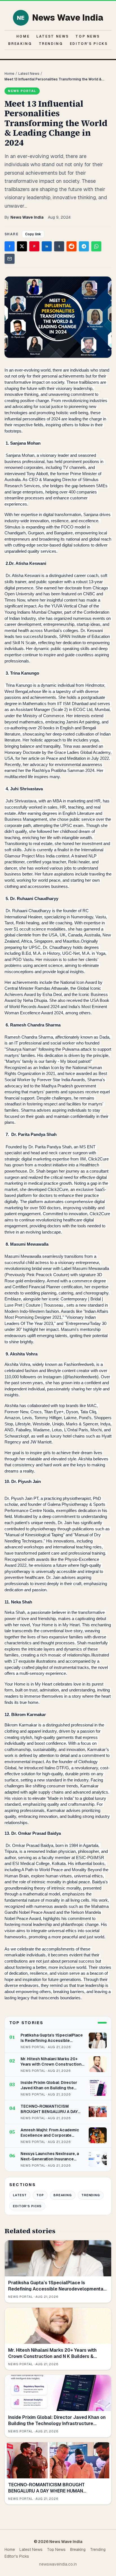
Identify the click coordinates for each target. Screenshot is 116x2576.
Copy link (33, 234)
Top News (88, 36)
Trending (51, 44)
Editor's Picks (89, 44)
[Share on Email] (10, 259)
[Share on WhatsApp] (96, 246)
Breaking (20, 44)
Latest (20, 2195)
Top (40, 2195)
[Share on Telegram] (84, 246)
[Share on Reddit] (72, 246)
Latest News (53, 36)
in (47, 246)
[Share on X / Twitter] (22, 246)
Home (23, 36)
